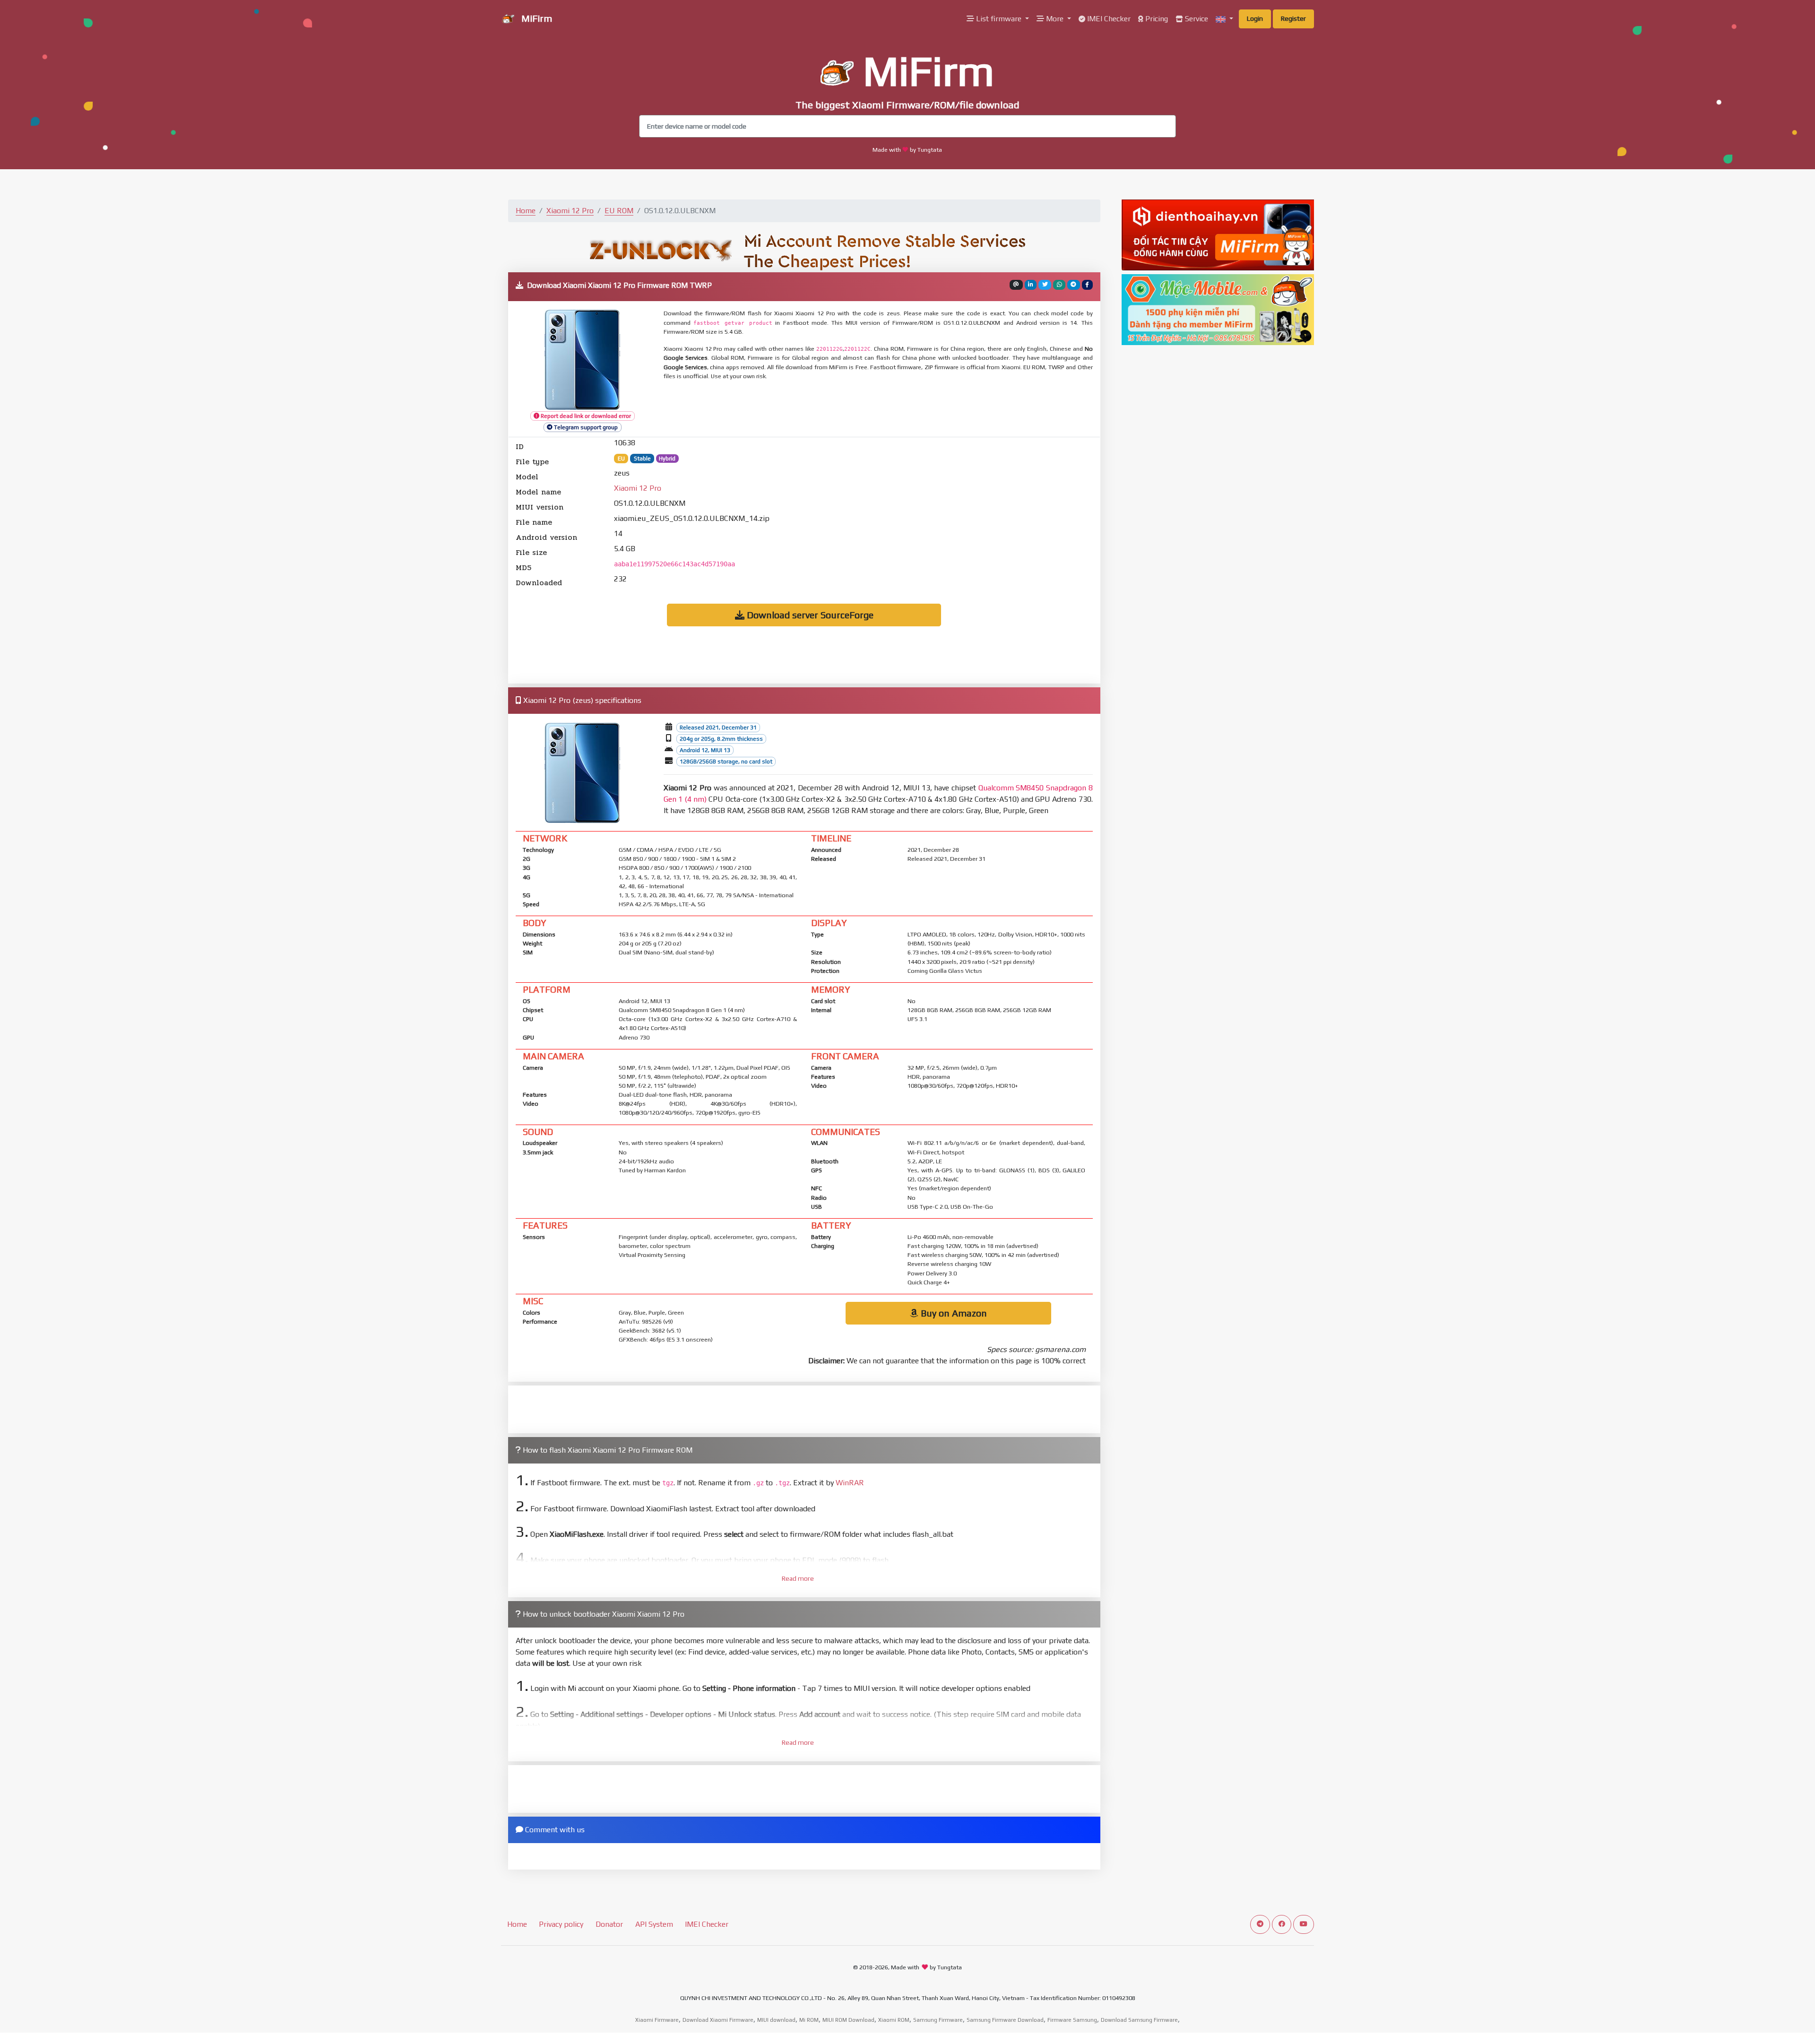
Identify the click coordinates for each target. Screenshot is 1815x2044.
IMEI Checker (1108, 19)
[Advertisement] (893, 409)
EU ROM (619, 211)
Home (526, 211)
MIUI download (776, 2020)
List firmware (999, 19)
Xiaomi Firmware (657, 2020)
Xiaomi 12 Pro (570, 211)
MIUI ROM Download (848, 2020)
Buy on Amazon (953, 1313)
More (1055, 19)
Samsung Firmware (938, 2020)
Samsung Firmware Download (1005, 2020)
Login (1255, 18)
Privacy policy (561, 1924)
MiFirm (536, 18)
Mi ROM (809, 2020)
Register (1293, 18)
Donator (609, 1924)
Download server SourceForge (809, 615)
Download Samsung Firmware (1139, 2020)
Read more (798, 1578)
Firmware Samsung (1072, 2020)
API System (654, 1924)
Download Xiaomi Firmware (718, 2020)
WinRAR (850, 1483)
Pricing (1156, 19)
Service (1196, 19)
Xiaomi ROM (894, 2020)
